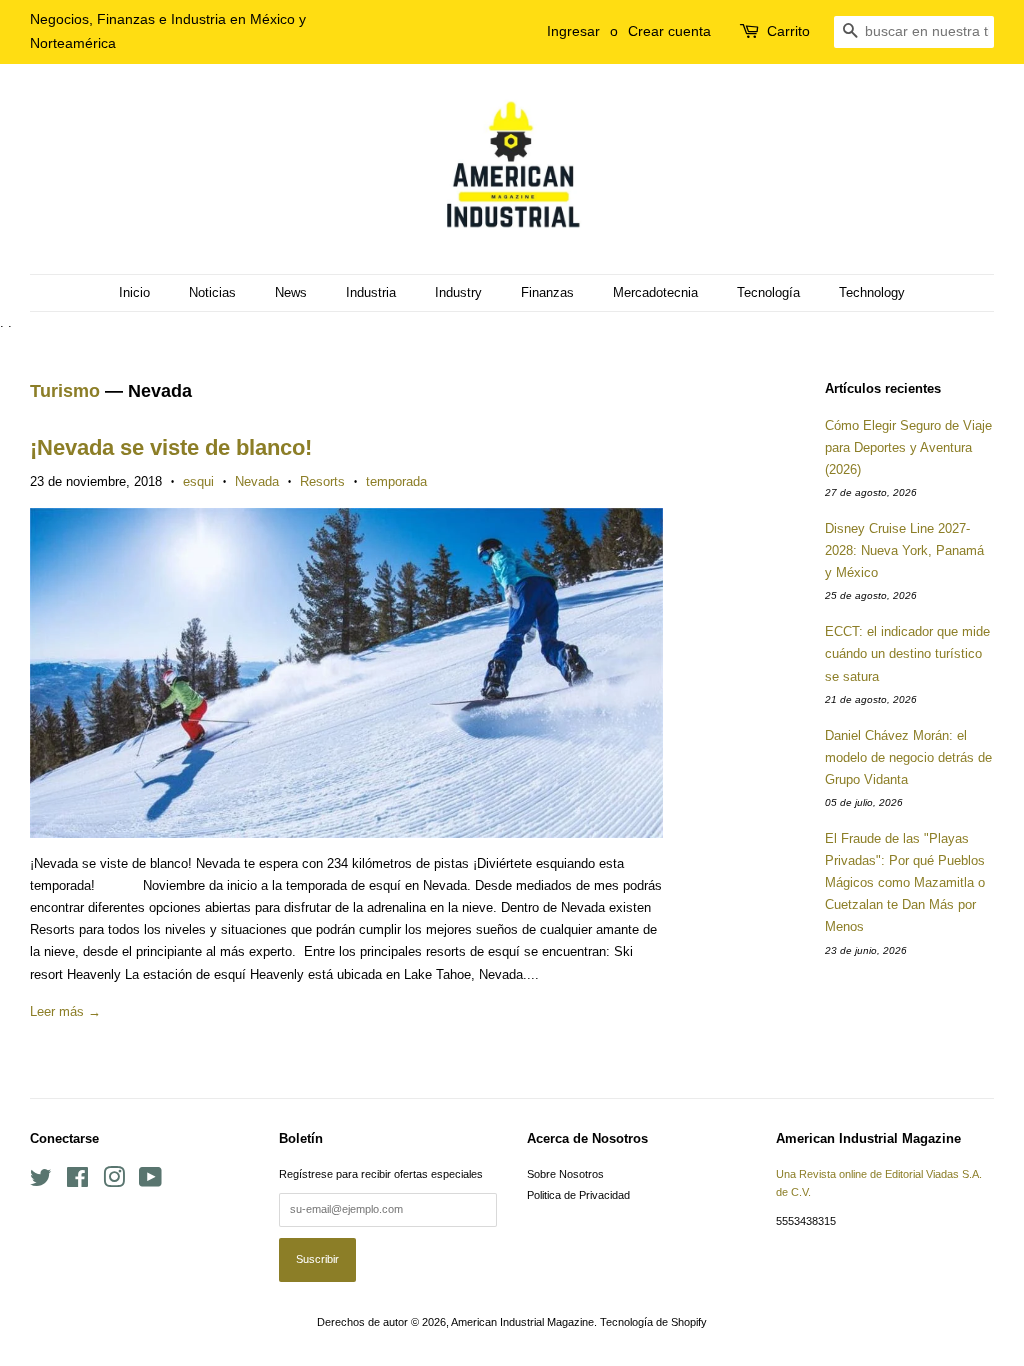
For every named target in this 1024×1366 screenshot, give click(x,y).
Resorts (322, 481)
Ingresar (573, 31)
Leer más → (65, 1011)
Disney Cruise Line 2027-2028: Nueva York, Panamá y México (904, 550)
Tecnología (768, 292)
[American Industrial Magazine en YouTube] (150, 1182)
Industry (458, 292)
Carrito (788, 31)
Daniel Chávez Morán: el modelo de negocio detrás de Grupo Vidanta (908, 757)
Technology (872, 292)
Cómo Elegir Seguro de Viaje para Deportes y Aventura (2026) (908, 447)
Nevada (257, 481)
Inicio (134, 292)
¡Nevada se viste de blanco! (171, 447)
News (291, 292)
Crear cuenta (669, 31)
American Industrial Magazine (522, 1322)
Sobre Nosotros (565, 1174)
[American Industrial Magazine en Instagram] (114, 1182)
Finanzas (547, 292)
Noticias (212, 292)
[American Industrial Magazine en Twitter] (41, 1182)
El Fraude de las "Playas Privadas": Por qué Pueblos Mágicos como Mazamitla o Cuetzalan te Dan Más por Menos (905, 882)
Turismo (65, 391)
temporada (396, 481)
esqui (198, 481)
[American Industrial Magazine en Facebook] (77, 1182)
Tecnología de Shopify (653, 1322)
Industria (371, 292)
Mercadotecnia (655, 292)
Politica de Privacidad (578, 1195)
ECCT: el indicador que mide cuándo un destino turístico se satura (907, 653)
